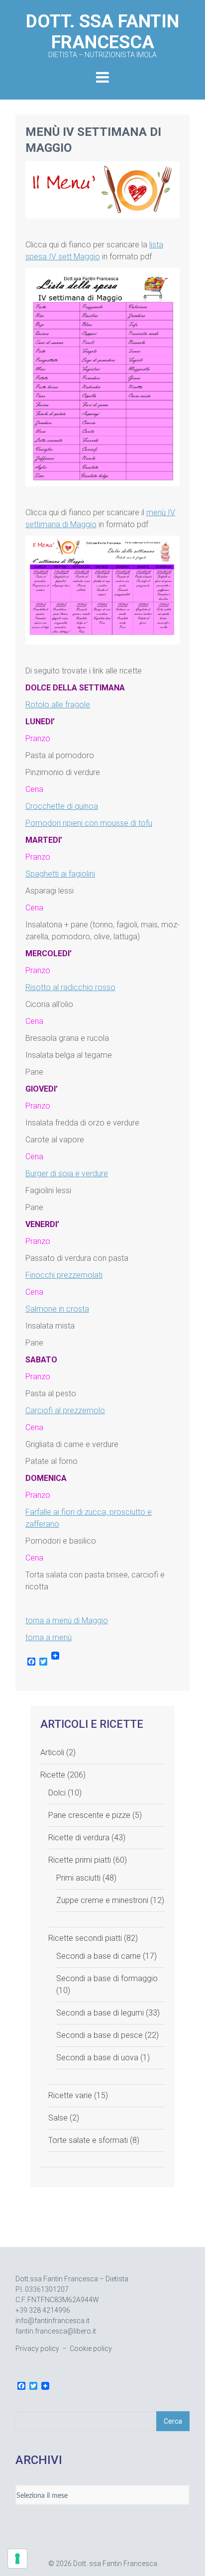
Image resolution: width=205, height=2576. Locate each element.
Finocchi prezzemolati (64, 1275)
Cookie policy (91, 2349)
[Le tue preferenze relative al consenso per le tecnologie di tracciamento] (17, 2559)
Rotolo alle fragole (58, 705)
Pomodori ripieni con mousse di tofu (89, 823)
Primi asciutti (78, 1878)
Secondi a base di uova (97, 2058)
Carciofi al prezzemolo (65, 1410)
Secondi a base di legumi (100, 2013)
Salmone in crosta (57, 1309)
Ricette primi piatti (80, 1860)
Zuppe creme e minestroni (102, 1900)
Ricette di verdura (79, 1838)
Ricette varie (70, 2095)
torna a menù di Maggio (67, 1621)
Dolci (57, 1793)
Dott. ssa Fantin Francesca (102, 35)
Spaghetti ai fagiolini (60, 874)
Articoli (52, 1752)
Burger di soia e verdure (67, 1174)
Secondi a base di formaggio (107, 1978)
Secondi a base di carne (99, 1956)
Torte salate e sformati (88, 2140)
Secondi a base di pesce (100, 2035)
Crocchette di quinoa (62, 806)
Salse (58, 2118)
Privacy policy (37, 2349)
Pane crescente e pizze (89, 1815)
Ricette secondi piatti (85, 1938)
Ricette (53, 1775)
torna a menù (49, 1637)
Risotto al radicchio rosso (70, 987)
